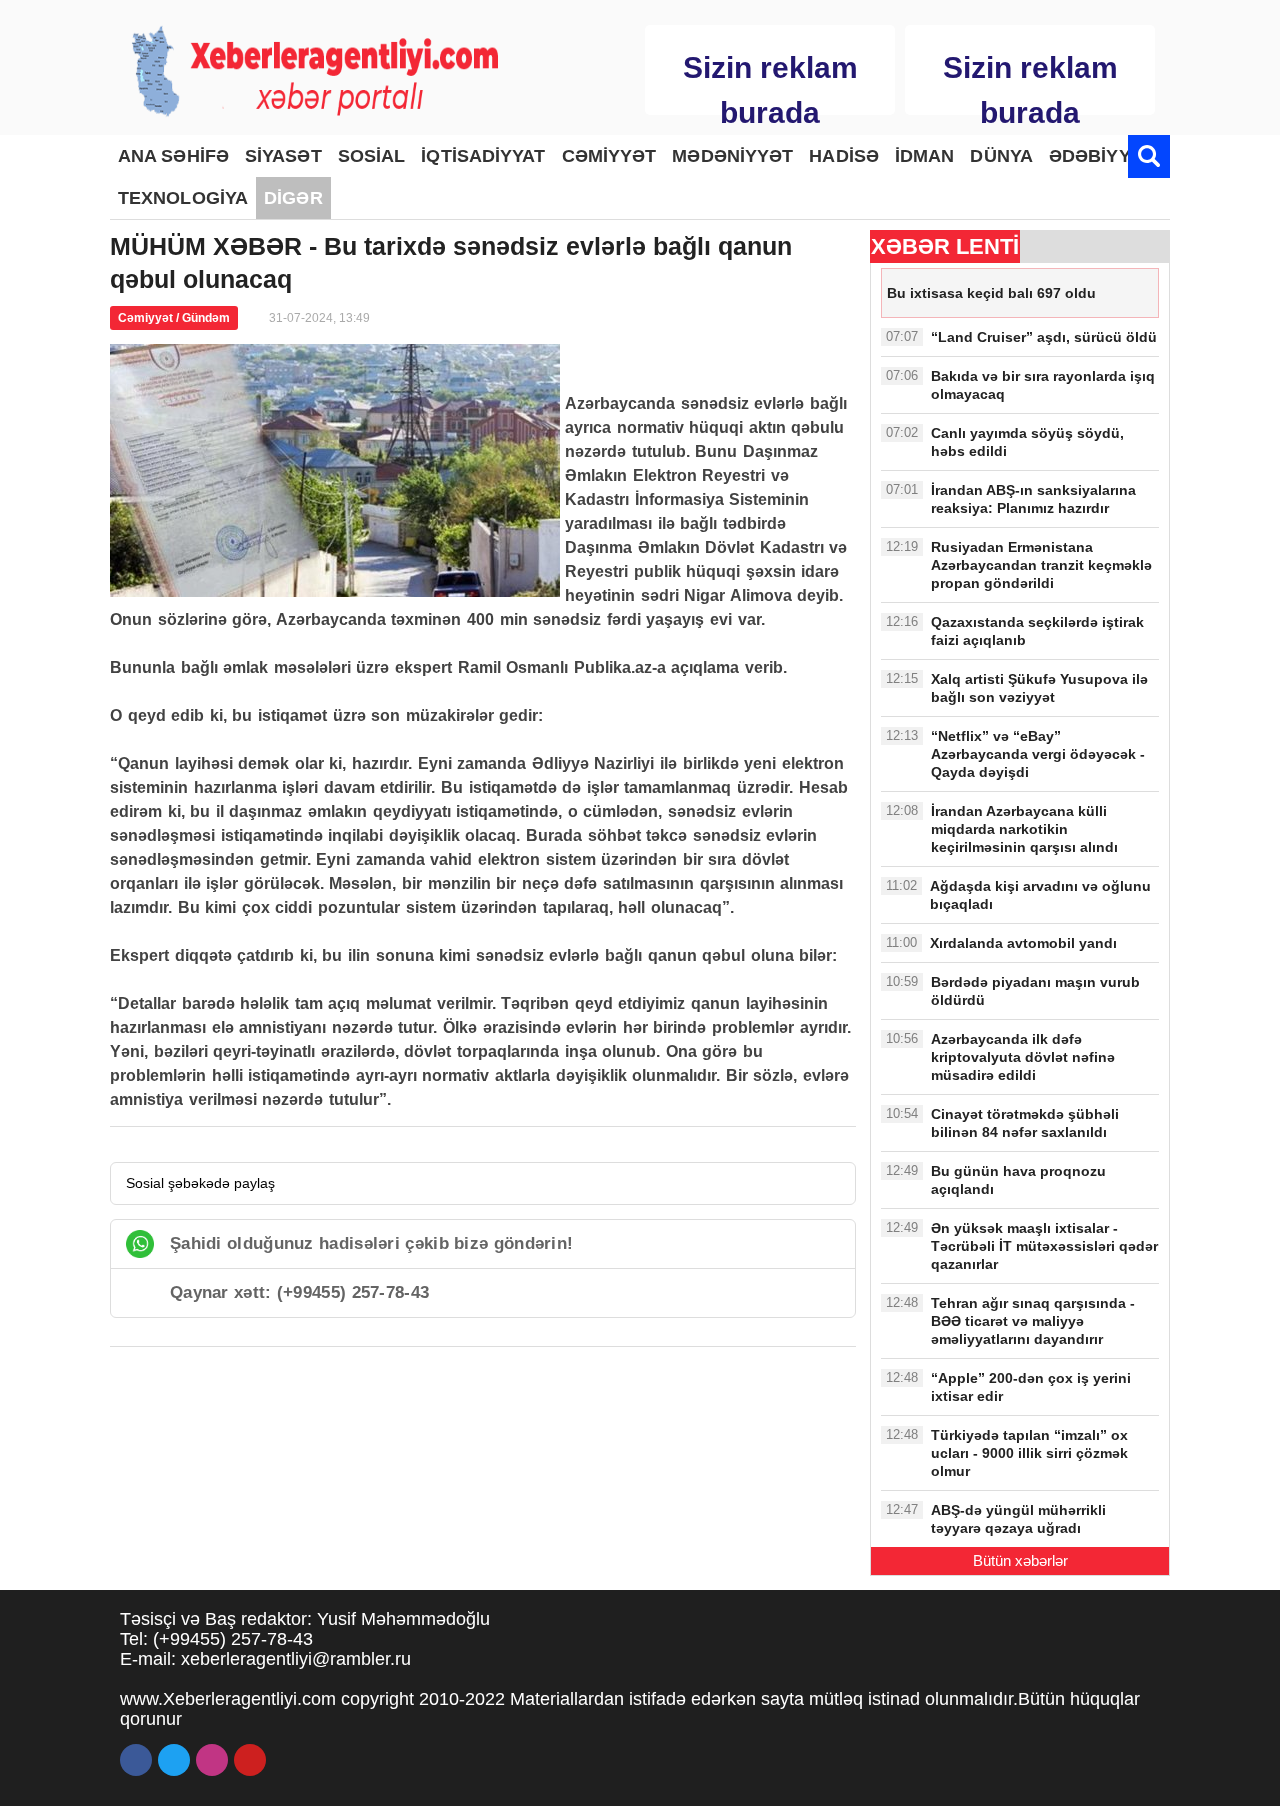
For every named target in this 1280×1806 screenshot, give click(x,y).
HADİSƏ (844, 156)
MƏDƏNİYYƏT (732, 156)
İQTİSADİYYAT (483, 156)
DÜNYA (1001, 156)
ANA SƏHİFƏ (173, 156)
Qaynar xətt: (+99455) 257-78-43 (299, 1292)
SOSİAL (372, 156)
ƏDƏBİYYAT (1100, 156)
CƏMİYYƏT (609, 156)
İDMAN (925, 156)
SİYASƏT (283, 156)
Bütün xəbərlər (1020, 1560)
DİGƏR (293, 198)
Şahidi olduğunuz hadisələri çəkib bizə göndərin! (371, 1243)
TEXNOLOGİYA (183, 198)
